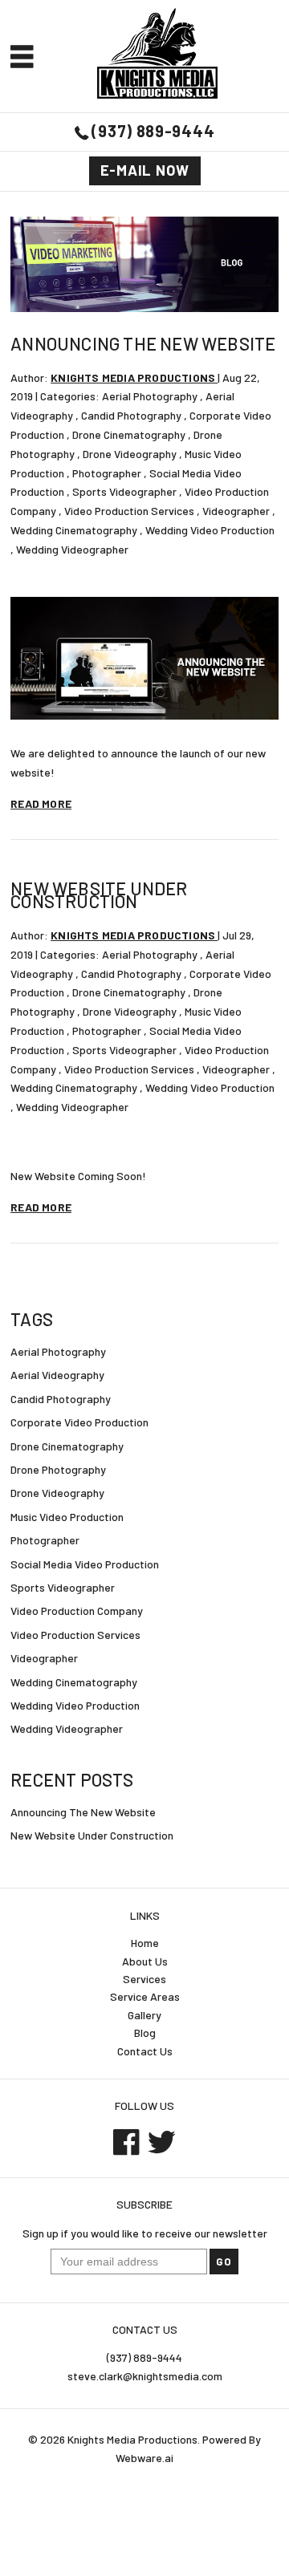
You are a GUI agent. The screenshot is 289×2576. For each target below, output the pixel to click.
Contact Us (145, 2051)
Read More (41, 803)
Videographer (236, 511)
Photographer (107, 473)
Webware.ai (144, 2458)
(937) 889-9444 (153, 131)
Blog (145, 2032)
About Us (145, 1961)
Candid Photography (131, 415)
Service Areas (145, 1996)
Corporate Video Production (79, 1422)
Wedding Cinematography (74, 530)
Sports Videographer (124, 491)
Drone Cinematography (129, 434)
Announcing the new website (143, 343)
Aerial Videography (57, 1375)
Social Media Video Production (85, 1564)
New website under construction (99, 895)
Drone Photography (58, 1469)
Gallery (144, 2015)
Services (144, 1979)
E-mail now (145, 170)
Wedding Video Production (210, 530)
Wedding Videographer (72, 549)
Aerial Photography (150, 396)
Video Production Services (129, 511)
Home (145, 1943)
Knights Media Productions (132, 2439)
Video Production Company (77, 1611)
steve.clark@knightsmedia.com (145, 2376)
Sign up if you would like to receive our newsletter (145, 2233)
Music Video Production (67, 1517)
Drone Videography (130, 454)
